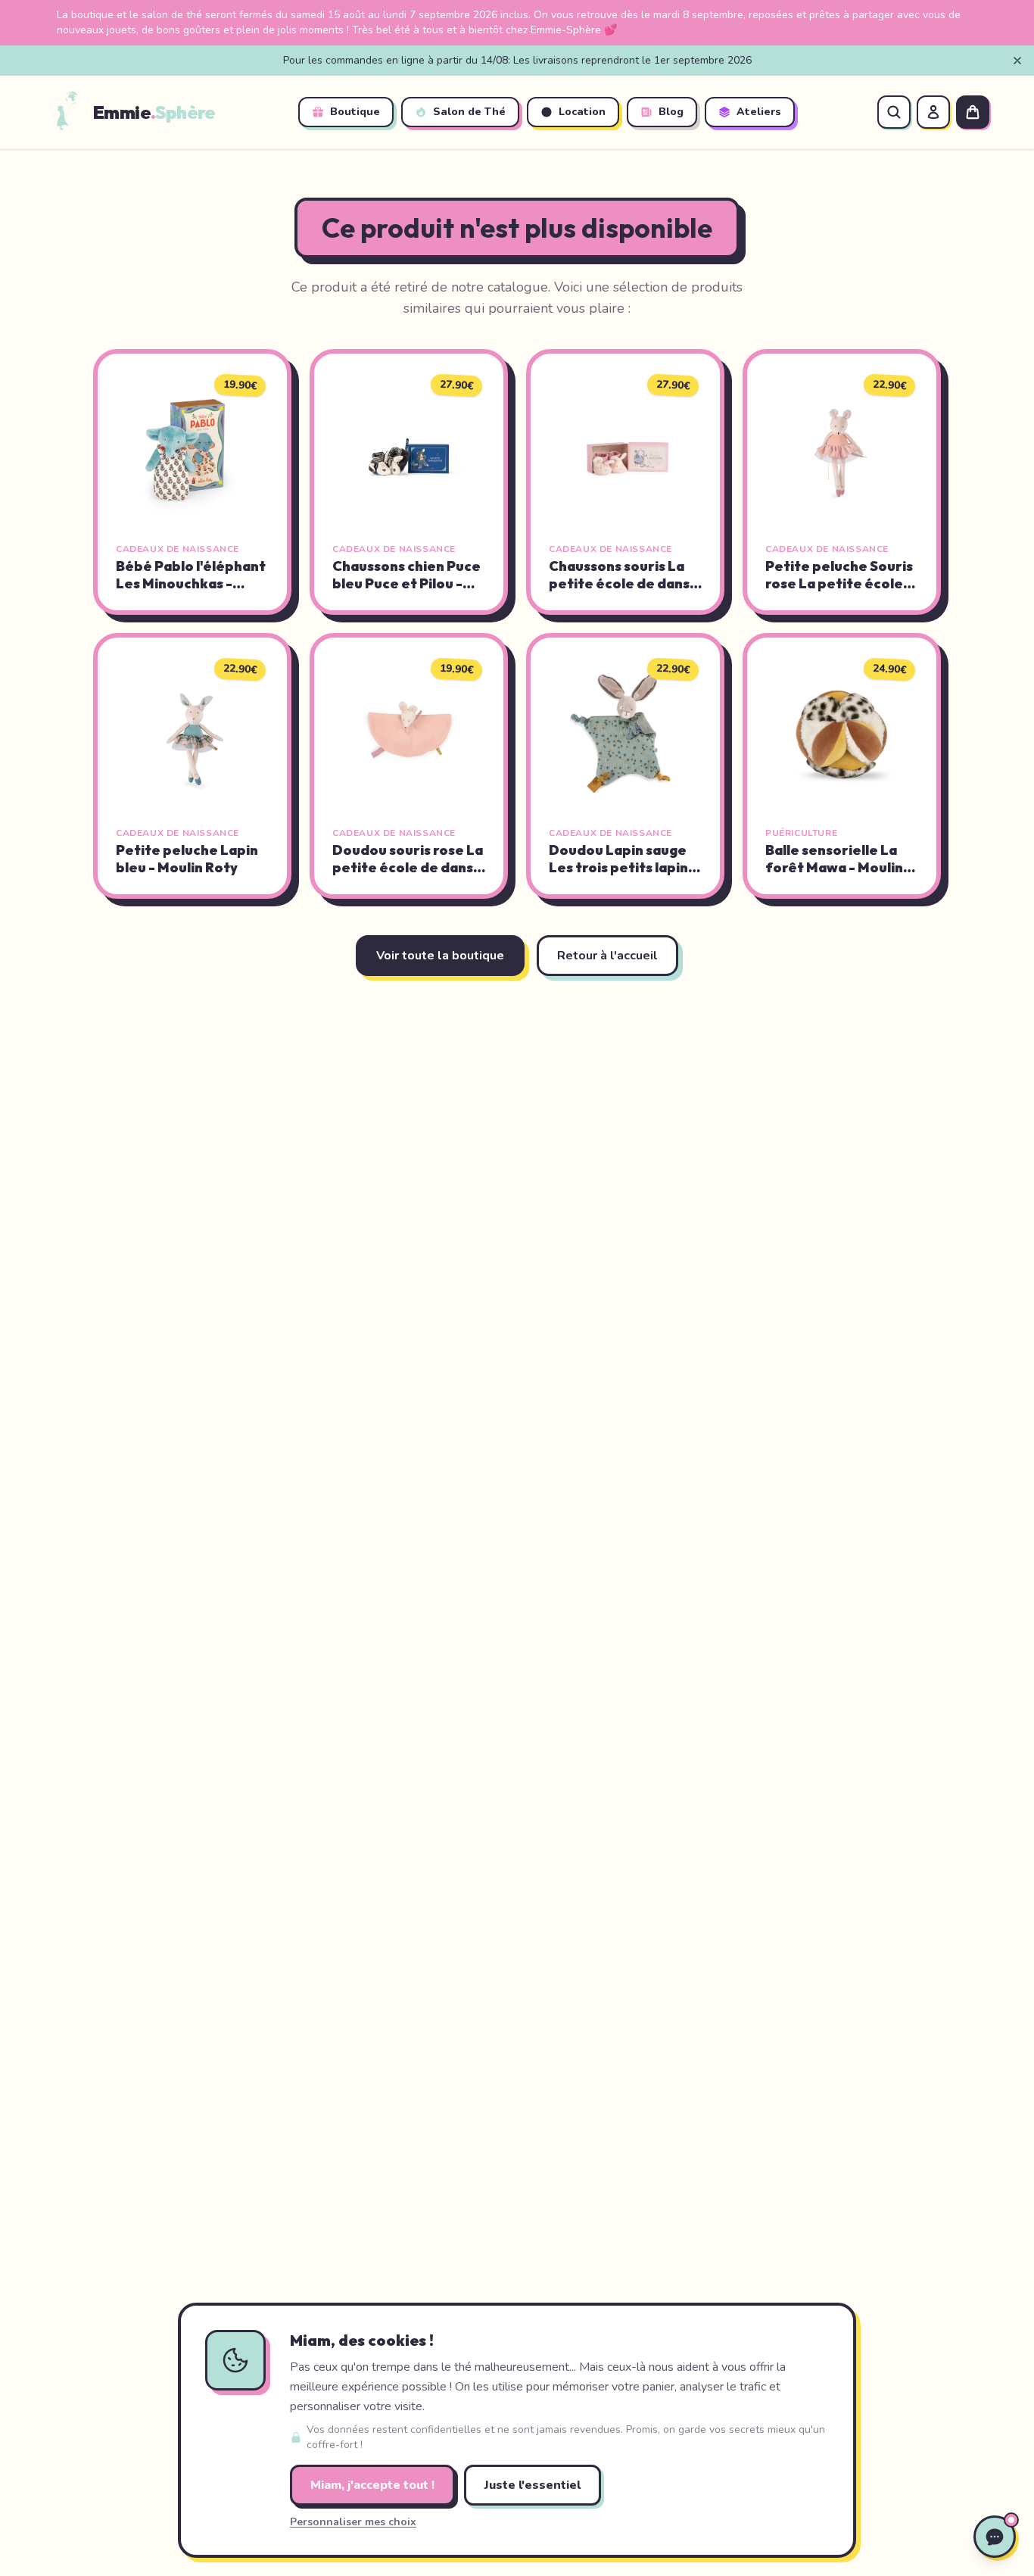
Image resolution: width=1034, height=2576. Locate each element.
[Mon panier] (973, 112)
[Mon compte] (933, 112)
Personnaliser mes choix (353, 2522)
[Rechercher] (894, 112)
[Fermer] (1017, 61)
